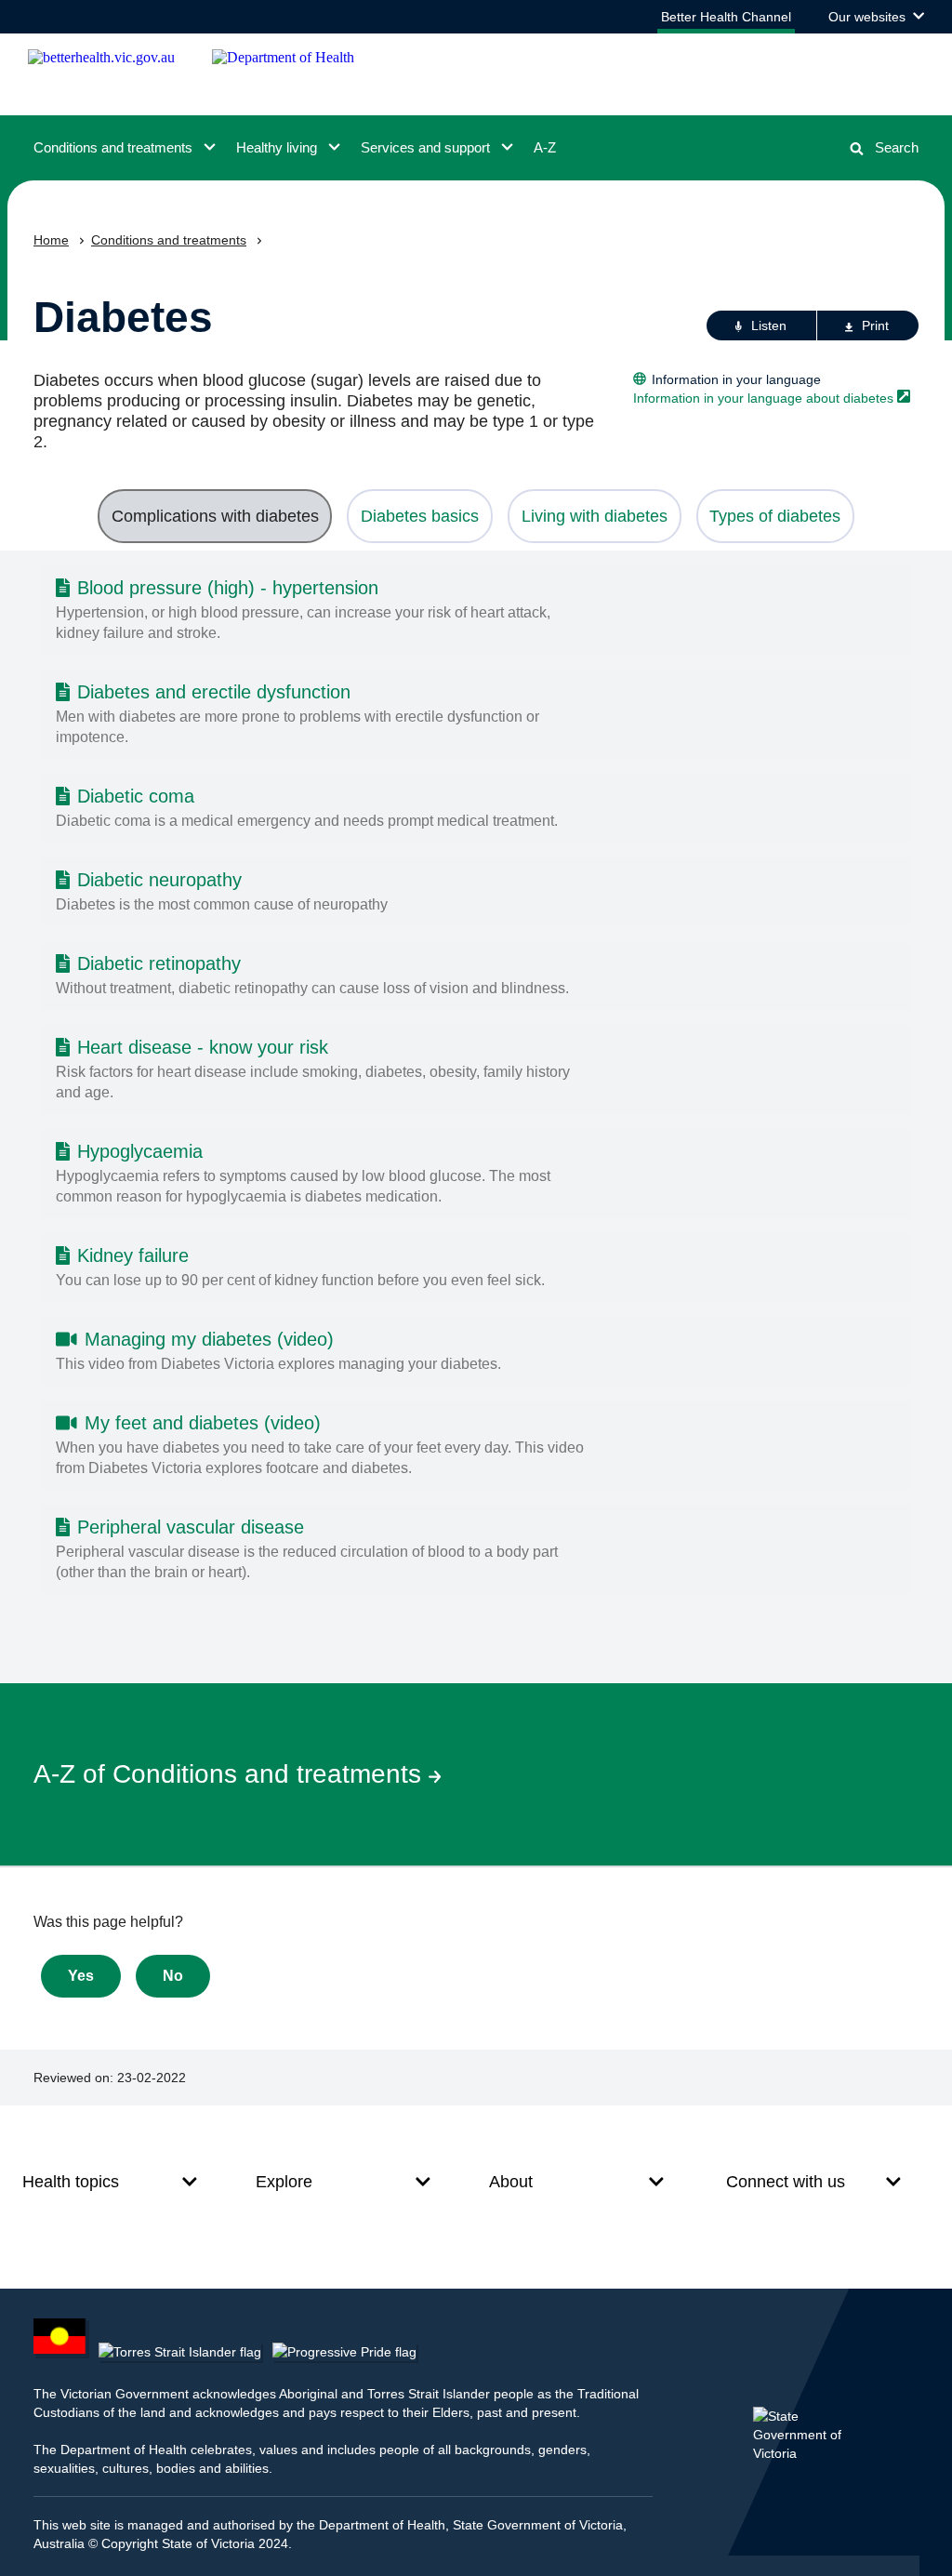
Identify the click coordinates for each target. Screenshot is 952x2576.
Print (875, 325)
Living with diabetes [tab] (595, 516)
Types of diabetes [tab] (775, 516)
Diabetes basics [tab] (420, 516)
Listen (769, 325)
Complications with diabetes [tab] (215, 516)
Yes (81, 1976)
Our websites (876, 21)
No (173, 1976)
